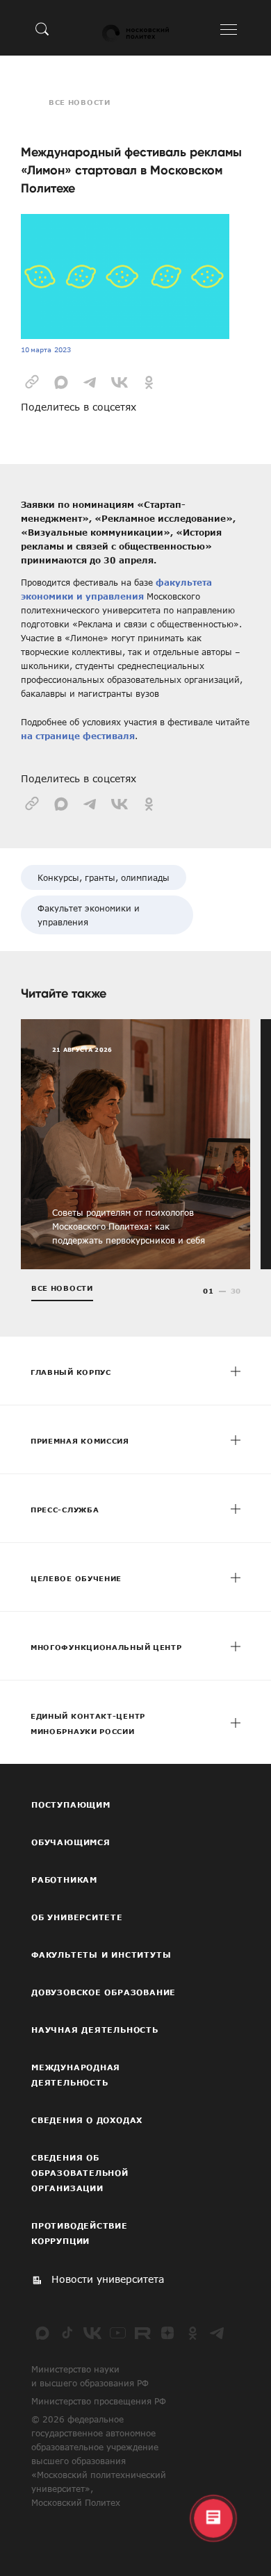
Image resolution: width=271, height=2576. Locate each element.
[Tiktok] (67, 2333)
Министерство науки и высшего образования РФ (90, 2376)
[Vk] (92, 2333)
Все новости (80, 102)
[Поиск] (42, 28)
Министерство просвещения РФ (99, 2401)
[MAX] (42, 2333)
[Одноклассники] (192, 2333)
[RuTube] (142, 2333)
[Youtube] (117, 2333)
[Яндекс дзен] (167, 2333)
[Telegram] (217, 2333)
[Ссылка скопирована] (32, 381)
